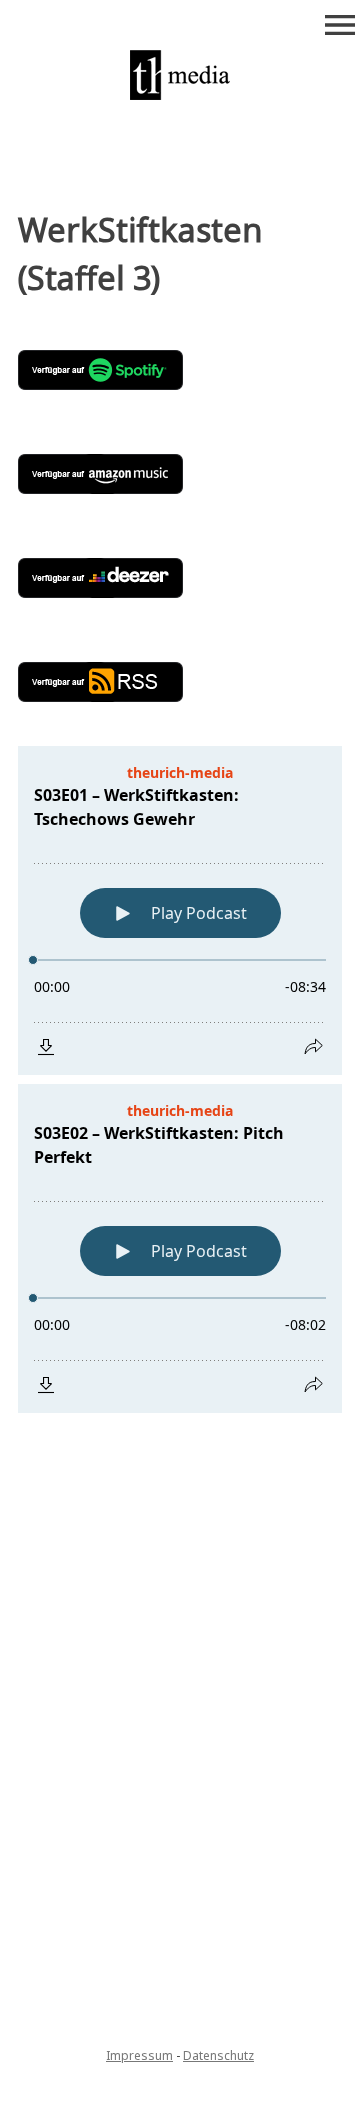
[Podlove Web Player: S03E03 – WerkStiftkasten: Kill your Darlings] (180, 1484)
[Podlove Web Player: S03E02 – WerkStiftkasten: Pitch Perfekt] (180, 1248)
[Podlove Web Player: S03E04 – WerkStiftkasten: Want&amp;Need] (180, 1616)
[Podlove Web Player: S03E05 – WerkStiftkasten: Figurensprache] (180, 1749)
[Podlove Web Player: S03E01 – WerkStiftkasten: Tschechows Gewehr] (180, 910)
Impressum (139, 2055)
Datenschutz (218, 2055)
